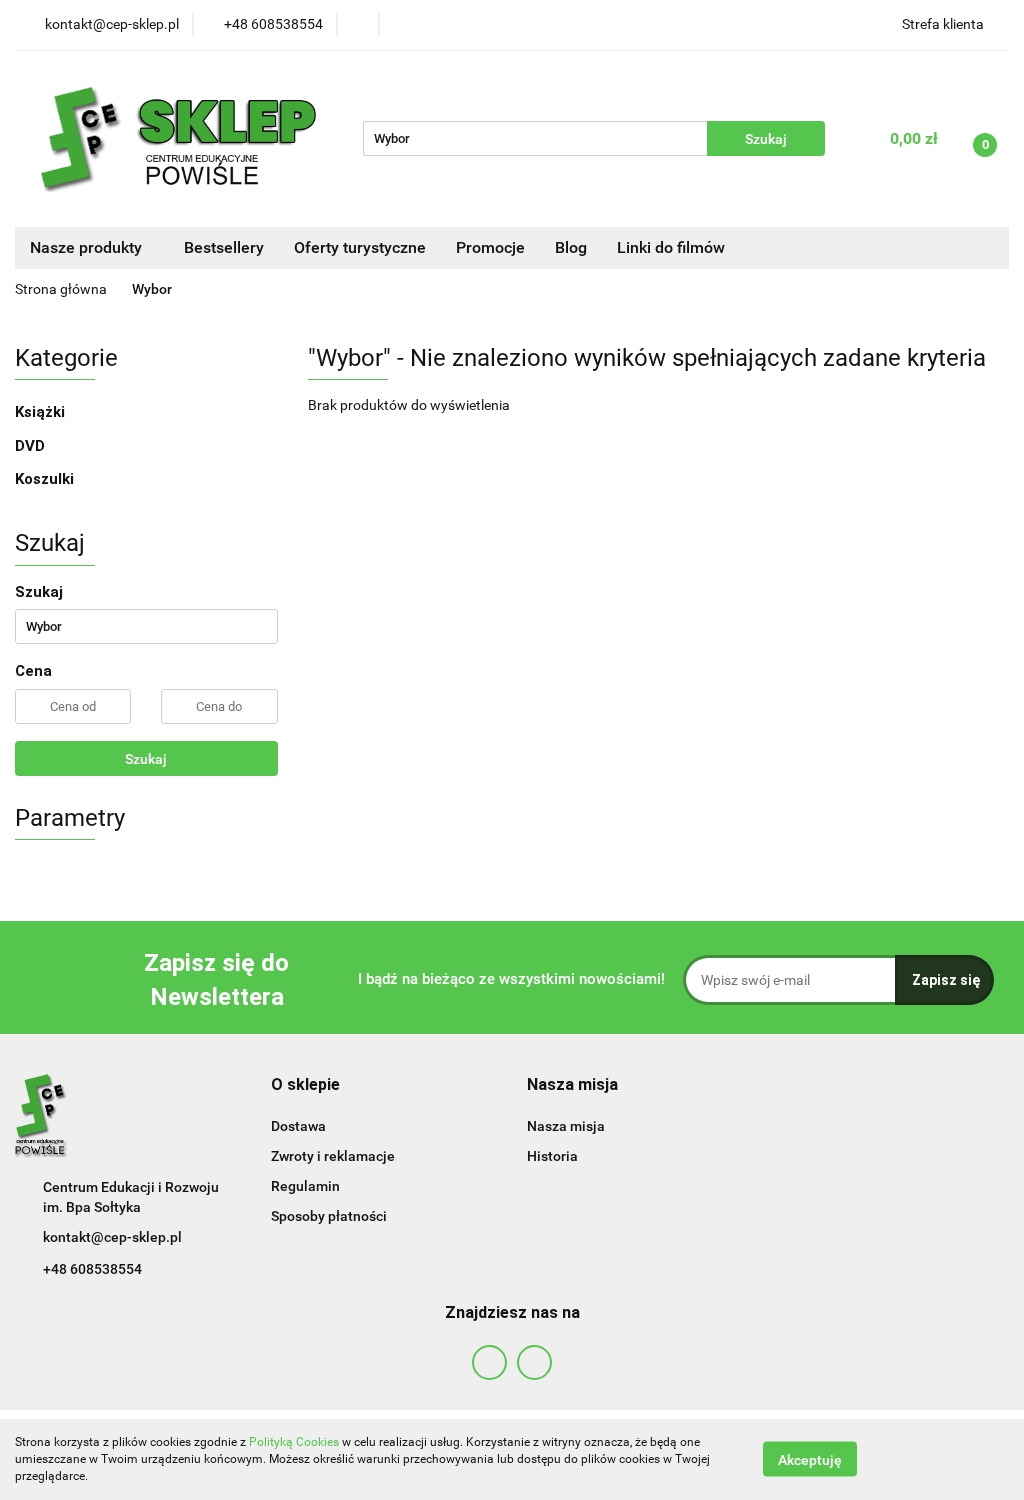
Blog (571, 247)
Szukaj (146, 759)
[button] (305, 1085)
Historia (552, 1156)
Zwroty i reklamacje (333, 1156)
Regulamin (305, 1186)
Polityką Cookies (294, 1442)
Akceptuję (810, 1460)
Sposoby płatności (329, 1216)
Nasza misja (566, 1126)
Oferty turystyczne (360, 247)
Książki (40, 412)
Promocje (490, 247)
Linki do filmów (671, 247)
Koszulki (44, 479)
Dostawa (298, 1126)
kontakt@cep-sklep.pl (112, 1237)
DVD (30, 446)
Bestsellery (224, 247)
